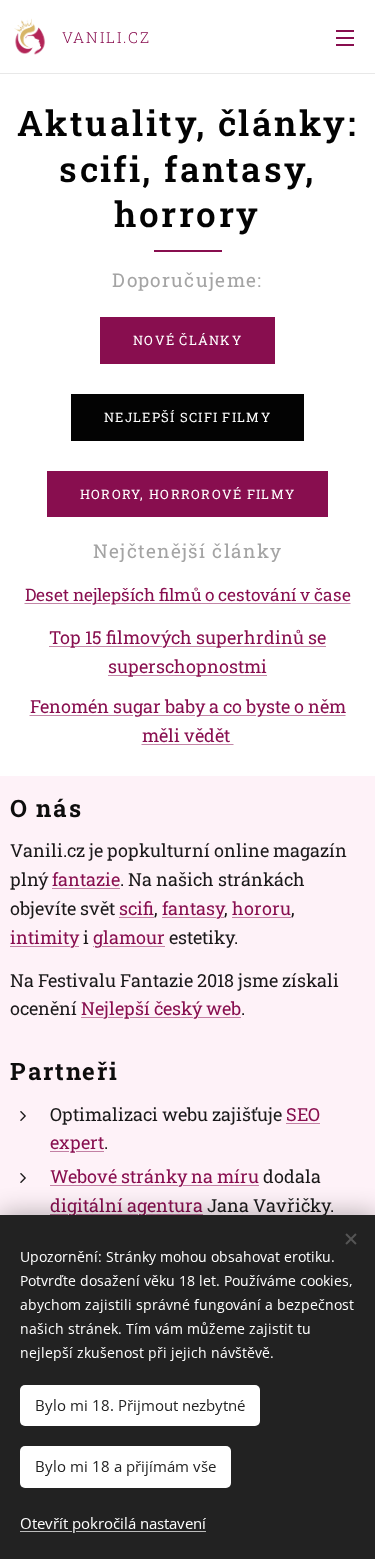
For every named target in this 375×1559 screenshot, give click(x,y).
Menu (345, 37)
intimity (44, 937)
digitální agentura (126, 1205)
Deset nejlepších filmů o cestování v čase (188, 594)
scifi (136, 908)
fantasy (193, 908)
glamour (129, 937)
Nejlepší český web (161, 1008)
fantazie (86, 879)
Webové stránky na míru (154, 1176)
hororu (261, 908)
